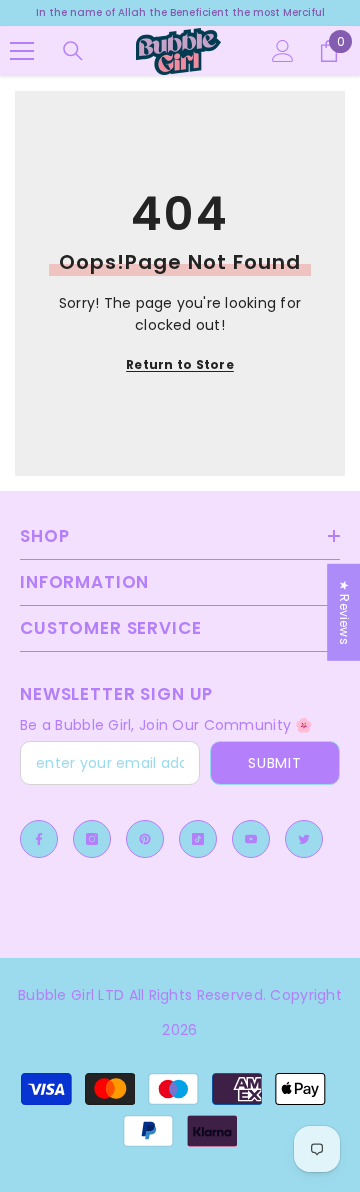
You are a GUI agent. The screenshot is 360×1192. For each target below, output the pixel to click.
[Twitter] (304, 839)
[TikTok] (198, 839)
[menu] (22, 51)
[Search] (73, 51)
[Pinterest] (145, 839)
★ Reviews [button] (344, 612)
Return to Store (180, 364)
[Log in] (283, 51)
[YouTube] (251, 839)
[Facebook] (39, 839)
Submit (274, 763)
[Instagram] (92, 839)
